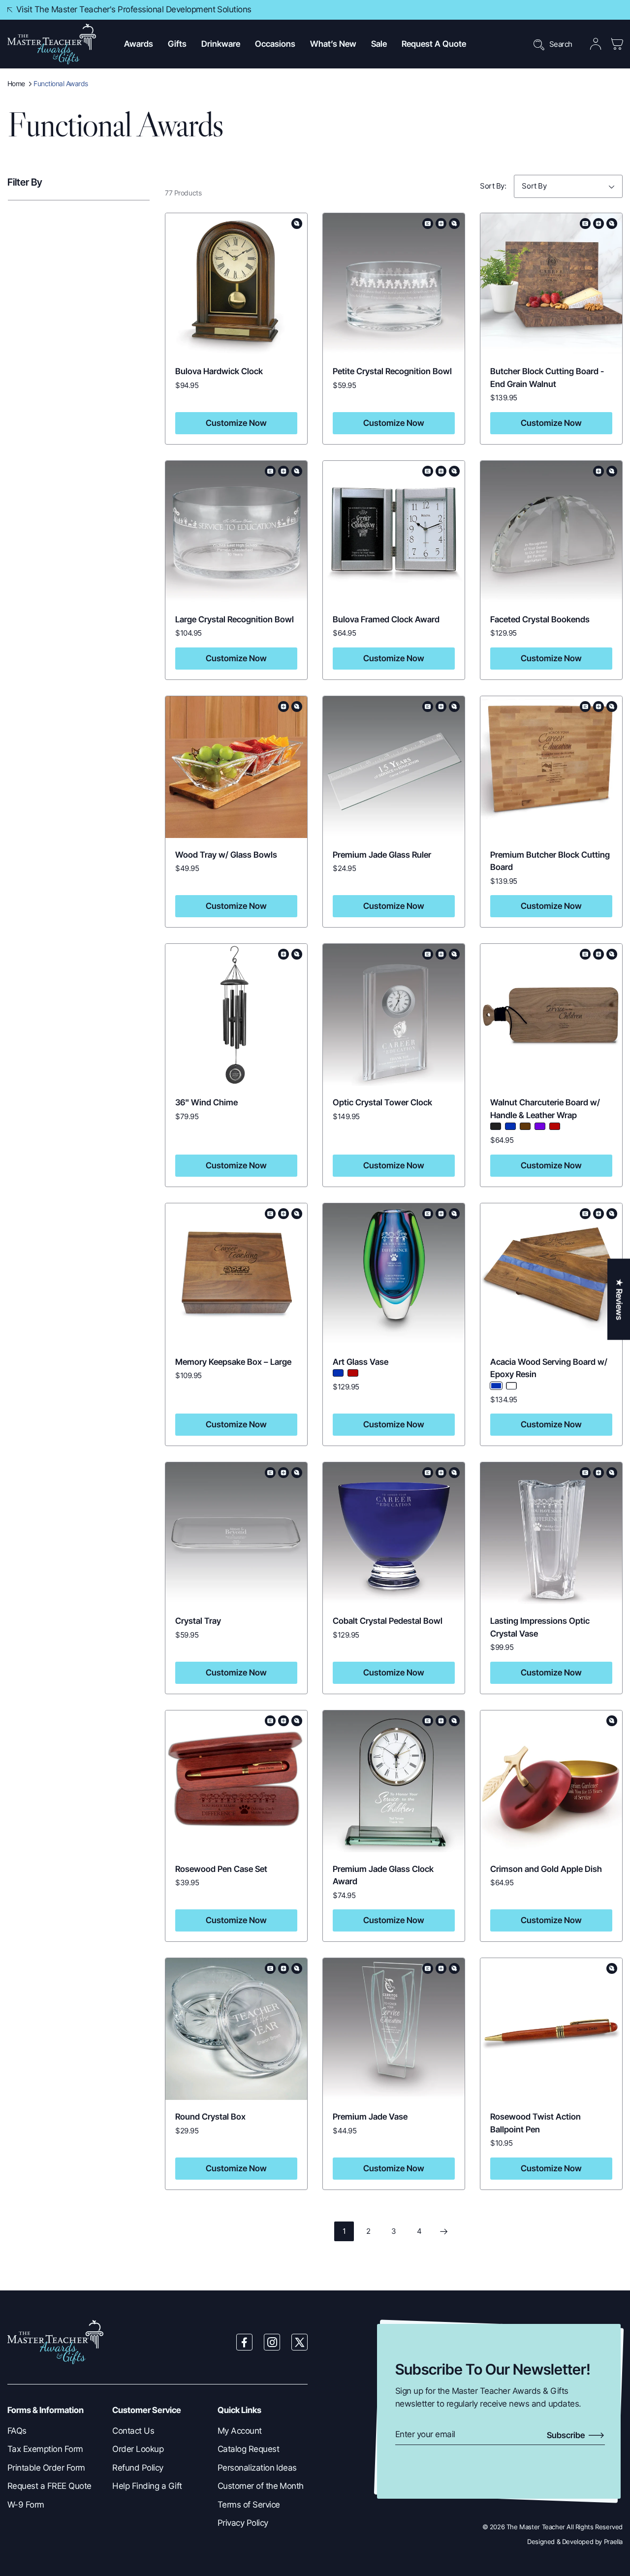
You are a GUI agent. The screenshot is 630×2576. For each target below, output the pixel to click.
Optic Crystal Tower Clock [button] (382, 1102)
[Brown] (525, 1126)
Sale (379, 44)
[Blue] (510, 1126)
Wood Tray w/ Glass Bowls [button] (226, 855)
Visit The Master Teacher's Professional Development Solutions (134, 9)
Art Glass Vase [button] (361, 1362)
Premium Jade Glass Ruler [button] (382, 855)
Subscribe (567, 2435)
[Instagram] (272, 2342)
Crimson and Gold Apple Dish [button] (546, 1869)
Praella (613, 2542)
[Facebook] (245, 2342)
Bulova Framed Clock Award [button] (386, 619)
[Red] (555, 1126)
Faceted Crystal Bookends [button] (540, 619)
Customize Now (236, 423)
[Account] (596, 44)
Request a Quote (434, 44)
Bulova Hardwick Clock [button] (219, 371)
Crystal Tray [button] (199, 1621)
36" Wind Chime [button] (206, 1102)
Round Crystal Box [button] (210, 2117)
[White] (511, 1386)
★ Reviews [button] (619, 1299)
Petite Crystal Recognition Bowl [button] (392, 371)
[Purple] (540, 1126)
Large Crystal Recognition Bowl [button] (235, 619)
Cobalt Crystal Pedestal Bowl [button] (388, 1621)
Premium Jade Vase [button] (370, 2117)
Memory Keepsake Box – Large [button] (233, 1362)
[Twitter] (300, 2342)
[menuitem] (52, 2431)
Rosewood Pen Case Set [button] (221, 1869)
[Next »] (443, 2231)
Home (16, 83)
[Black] (496, 1126)
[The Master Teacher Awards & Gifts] (52, 44)
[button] (139, 44)
